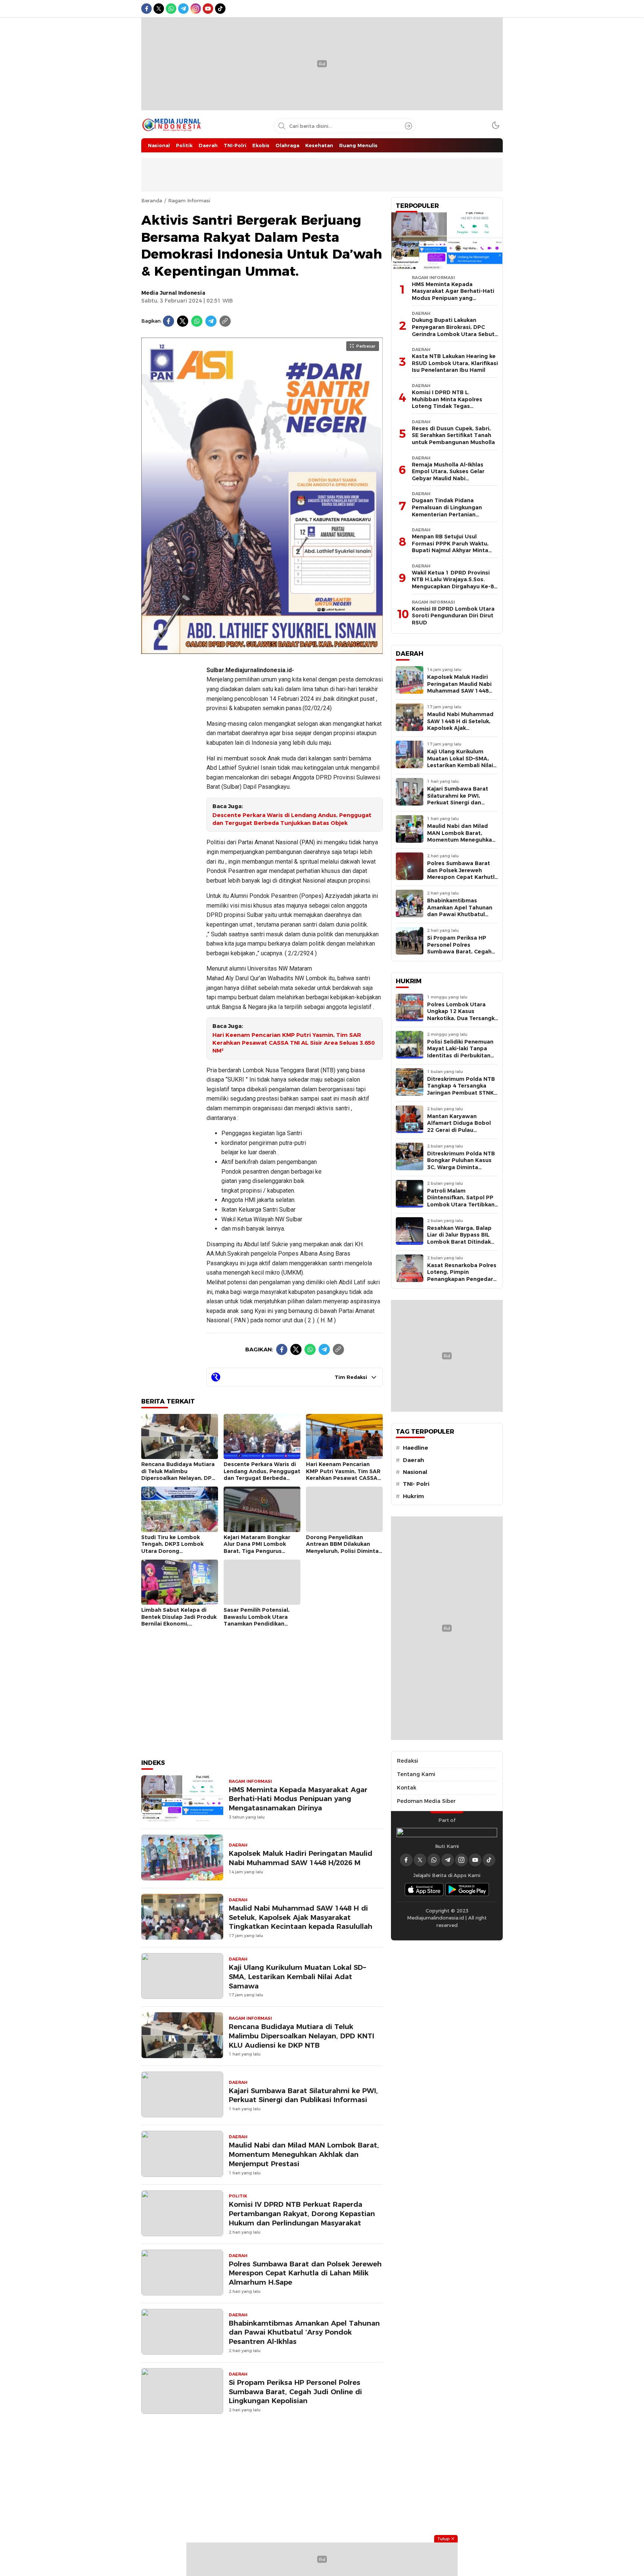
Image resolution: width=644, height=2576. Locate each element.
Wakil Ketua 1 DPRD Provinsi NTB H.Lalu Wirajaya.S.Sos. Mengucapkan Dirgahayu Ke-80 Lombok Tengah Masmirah (454, 583)
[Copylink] (225, 321)
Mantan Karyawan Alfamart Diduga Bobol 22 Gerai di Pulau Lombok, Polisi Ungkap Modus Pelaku (459, 1130)
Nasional (415, 1472)
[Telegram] (211, 321)
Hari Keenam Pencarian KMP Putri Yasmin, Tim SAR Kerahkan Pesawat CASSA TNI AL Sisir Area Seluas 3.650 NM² (293, 1043)
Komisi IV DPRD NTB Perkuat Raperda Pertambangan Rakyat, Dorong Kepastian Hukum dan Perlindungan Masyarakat (302, 2214)
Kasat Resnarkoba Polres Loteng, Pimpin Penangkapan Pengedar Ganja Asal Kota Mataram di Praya (462, 1279)
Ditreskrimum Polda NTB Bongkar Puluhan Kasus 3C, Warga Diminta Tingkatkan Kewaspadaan (461, 1167)
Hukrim (413, 1496)
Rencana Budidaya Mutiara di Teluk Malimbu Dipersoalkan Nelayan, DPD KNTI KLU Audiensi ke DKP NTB (179, 1478)
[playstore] (467, 1890)
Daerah (413, 1460)
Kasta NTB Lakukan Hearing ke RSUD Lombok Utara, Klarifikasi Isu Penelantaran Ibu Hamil (455, 363)
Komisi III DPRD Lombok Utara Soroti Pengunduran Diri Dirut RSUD (453, 616)
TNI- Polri (416, 1484)
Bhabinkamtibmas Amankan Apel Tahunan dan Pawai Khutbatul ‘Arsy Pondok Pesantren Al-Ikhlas (304, 2333)
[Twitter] (183, 321)
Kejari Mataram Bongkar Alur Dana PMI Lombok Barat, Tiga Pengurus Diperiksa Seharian (257, 1548)
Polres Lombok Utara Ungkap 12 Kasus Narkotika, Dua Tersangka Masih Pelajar (463, 1015)
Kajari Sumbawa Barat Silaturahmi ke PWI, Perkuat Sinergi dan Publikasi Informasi (303, 2095)
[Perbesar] (262, 650)
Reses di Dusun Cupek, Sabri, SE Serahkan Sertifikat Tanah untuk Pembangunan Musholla (453, 435)
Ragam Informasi (189, 200)
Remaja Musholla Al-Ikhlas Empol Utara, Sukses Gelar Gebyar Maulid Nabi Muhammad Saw (448, 475)
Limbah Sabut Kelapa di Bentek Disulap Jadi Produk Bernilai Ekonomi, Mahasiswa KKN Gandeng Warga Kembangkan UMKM (179, 1624)
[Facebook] (168, 321)
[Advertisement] (171, 771)
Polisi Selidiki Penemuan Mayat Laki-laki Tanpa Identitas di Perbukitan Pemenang (460, 1052)
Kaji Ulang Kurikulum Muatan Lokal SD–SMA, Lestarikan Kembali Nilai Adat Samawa (297, 1977)
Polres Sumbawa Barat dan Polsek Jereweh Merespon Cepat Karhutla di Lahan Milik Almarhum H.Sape (305, 2273)
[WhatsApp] (197, 321)
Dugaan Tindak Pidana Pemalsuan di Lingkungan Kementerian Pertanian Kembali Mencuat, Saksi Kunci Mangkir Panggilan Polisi (452, 514)
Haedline (416, 1448)
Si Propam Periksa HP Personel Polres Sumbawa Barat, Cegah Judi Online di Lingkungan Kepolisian (295, 2392)
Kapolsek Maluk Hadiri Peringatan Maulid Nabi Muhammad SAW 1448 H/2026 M (301, 1858)
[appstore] (424, 1890)
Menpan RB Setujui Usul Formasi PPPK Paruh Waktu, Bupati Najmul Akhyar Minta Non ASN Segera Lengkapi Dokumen (450, 550)
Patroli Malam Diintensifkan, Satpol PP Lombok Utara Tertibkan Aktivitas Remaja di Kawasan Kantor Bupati (461, 1205)
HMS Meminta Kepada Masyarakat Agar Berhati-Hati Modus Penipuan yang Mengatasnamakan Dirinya (298, 1799)
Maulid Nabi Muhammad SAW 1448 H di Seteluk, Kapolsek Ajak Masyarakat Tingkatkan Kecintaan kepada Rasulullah (301, 1917)
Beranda (152, 200)
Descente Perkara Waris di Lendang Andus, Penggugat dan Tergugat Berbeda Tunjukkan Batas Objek (292, 819)
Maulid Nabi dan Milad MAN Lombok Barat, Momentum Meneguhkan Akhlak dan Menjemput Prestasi (304, 2154)
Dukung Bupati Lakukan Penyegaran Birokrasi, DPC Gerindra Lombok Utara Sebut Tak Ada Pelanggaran (453, 330)
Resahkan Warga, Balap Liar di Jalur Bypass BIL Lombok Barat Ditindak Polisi (459, 1238)
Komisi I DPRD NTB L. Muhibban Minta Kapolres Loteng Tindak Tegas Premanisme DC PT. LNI (447, 403)
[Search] (408, 126)
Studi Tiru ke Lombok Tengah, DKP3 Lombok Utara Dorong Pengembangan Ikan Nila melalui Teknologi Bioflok (176, 1551)
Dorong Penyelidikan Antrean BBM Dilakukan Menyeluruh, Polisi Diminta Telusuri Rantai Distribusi (342, 1548)
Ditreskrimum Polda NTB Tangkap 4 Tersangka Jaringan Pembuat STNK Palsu (461, 1089)
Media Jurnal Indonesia (173, 293)
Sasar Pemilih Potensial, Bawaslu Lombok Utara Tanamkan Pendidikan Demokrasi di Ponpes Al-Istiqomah (258, 1624)
